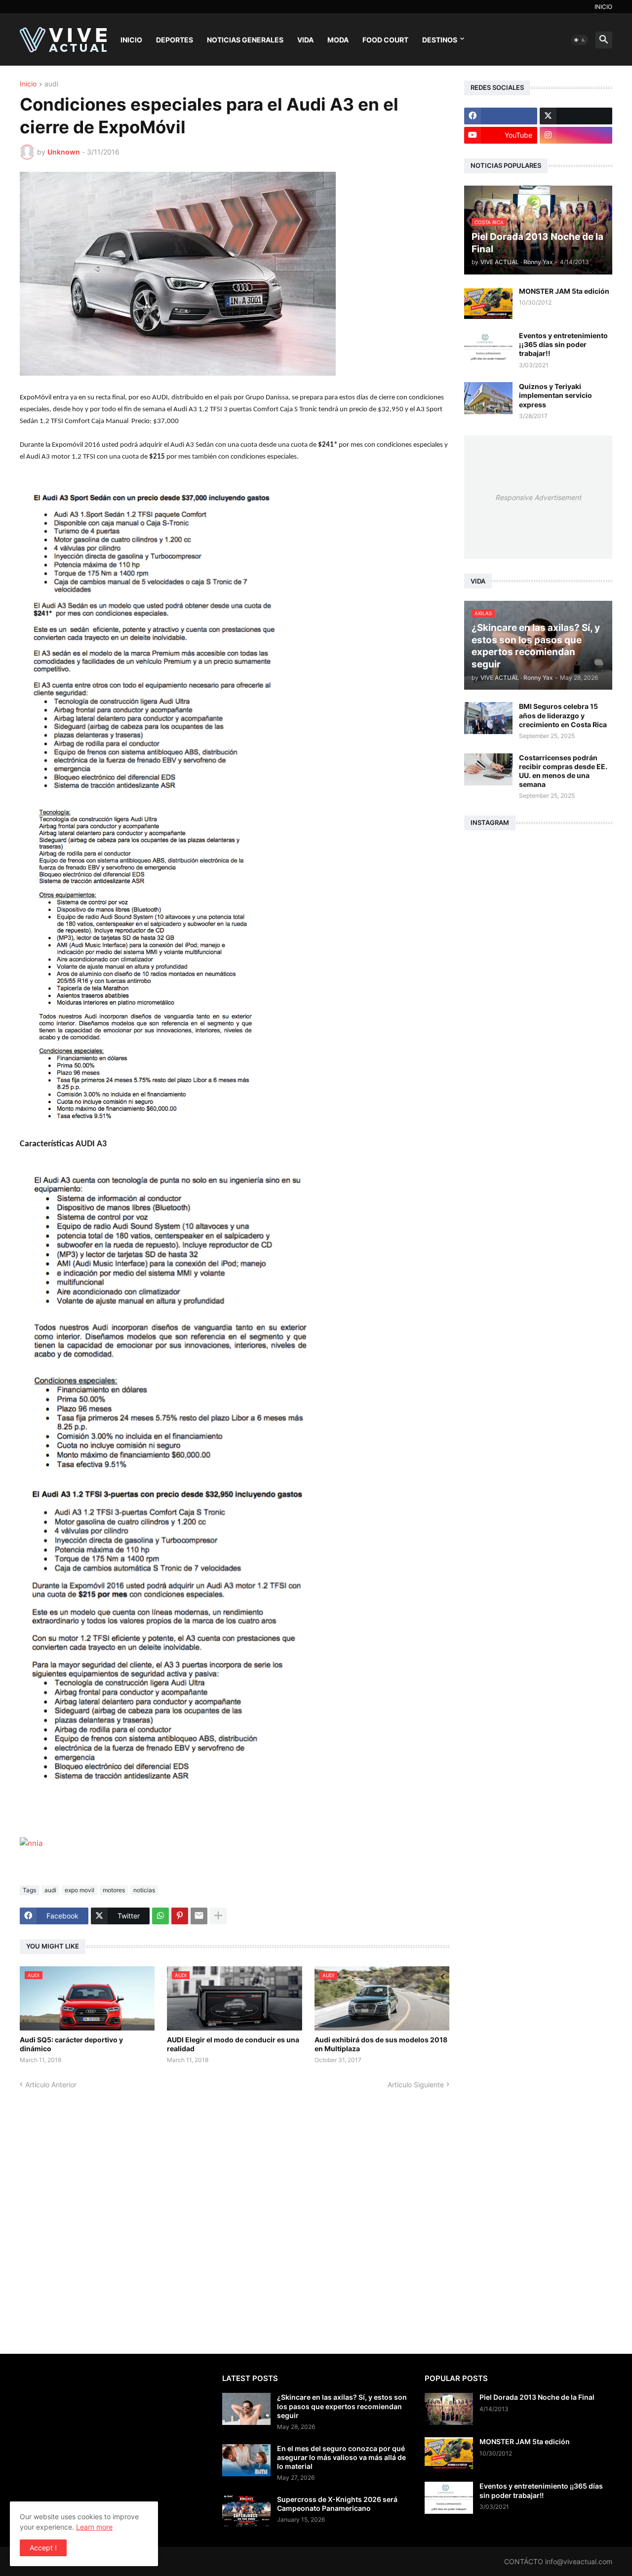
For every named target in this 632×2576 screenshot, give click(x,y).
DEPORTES (175, 40)
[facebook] (501, 116)
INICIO (603, 7)
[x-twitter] (576, 116)
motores (114, 1890)
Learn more (94, 2527)
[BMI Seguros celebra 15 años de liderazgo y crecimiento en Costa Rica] (488, 718)
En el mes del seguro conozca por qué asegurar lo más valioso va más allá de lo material (341, 2457)
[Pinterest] (180, 1916)
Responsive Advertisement (538, 497)
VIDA (305, 40)
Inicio (28, 84)
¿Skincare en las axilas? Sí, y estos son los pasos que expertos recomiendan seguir (342, 2406)
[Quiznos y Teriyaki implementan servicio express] (488, 398)
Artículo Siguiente (416, 2085)
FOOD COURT (385, 40)
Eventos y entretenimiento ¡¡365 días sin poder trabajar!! (563, 344)
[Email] (199, 1916)
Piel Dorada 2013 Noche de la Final (537, 2397)
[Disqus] (235, 2213)
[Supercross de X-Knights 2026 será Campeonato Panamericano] (246, 2511)
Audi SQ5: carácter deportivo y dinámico (71, 2044)
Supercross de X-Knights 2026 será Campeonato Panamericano (337, 2504)
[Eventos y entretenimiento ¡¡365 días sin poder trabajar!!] (488, 347)
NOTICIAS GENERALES (245, 40)
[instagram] (576, 135)
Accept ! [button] (43, 2548)
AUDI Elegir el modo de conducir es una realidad (233, 2044)
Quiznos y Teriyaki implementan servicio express (555, 395)
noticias (144, 1890)
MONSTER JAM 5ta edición (564, 291)
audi (51, 84)
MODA (338, 40)
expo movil (79, 1890)
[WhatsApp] (160, 1916)
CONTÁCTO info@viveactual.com (558, 2561)
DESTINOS (440, 40)
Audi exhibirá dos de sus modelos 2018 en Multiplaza (381, 2044)
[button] (580, 40)
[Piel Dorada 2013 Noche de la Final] (449, 2409)
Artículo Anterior (51, 2085)
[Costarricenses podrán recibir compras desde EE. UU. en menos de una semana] (488, 769)
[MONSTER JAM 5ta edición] (488, 303)
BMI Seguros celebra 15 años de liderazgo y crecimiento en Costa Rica (563, 715)
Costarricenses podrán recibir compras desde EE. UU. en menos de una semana (563, 771)
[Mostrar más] (218, 1916)
